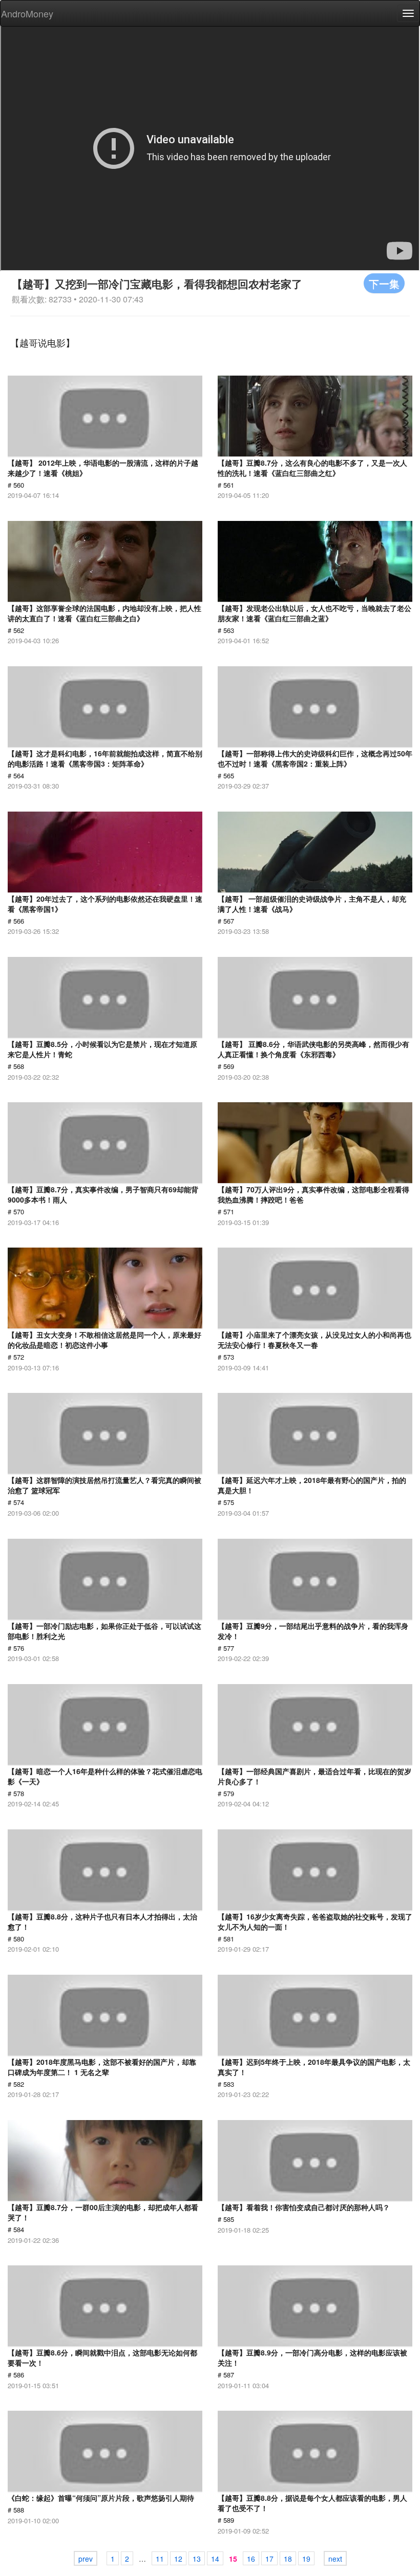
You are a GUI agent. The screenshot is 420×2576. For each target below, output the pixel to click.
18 (288, 2559)
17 (269, 2559)
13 (197, 2559)
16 (251, 2559)
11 (160, 2559)
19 (306, 2559)
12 (178, 2559)
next (335, 2559)
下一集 (384, 283)
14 (215, 2559)
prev (86, 2559)
